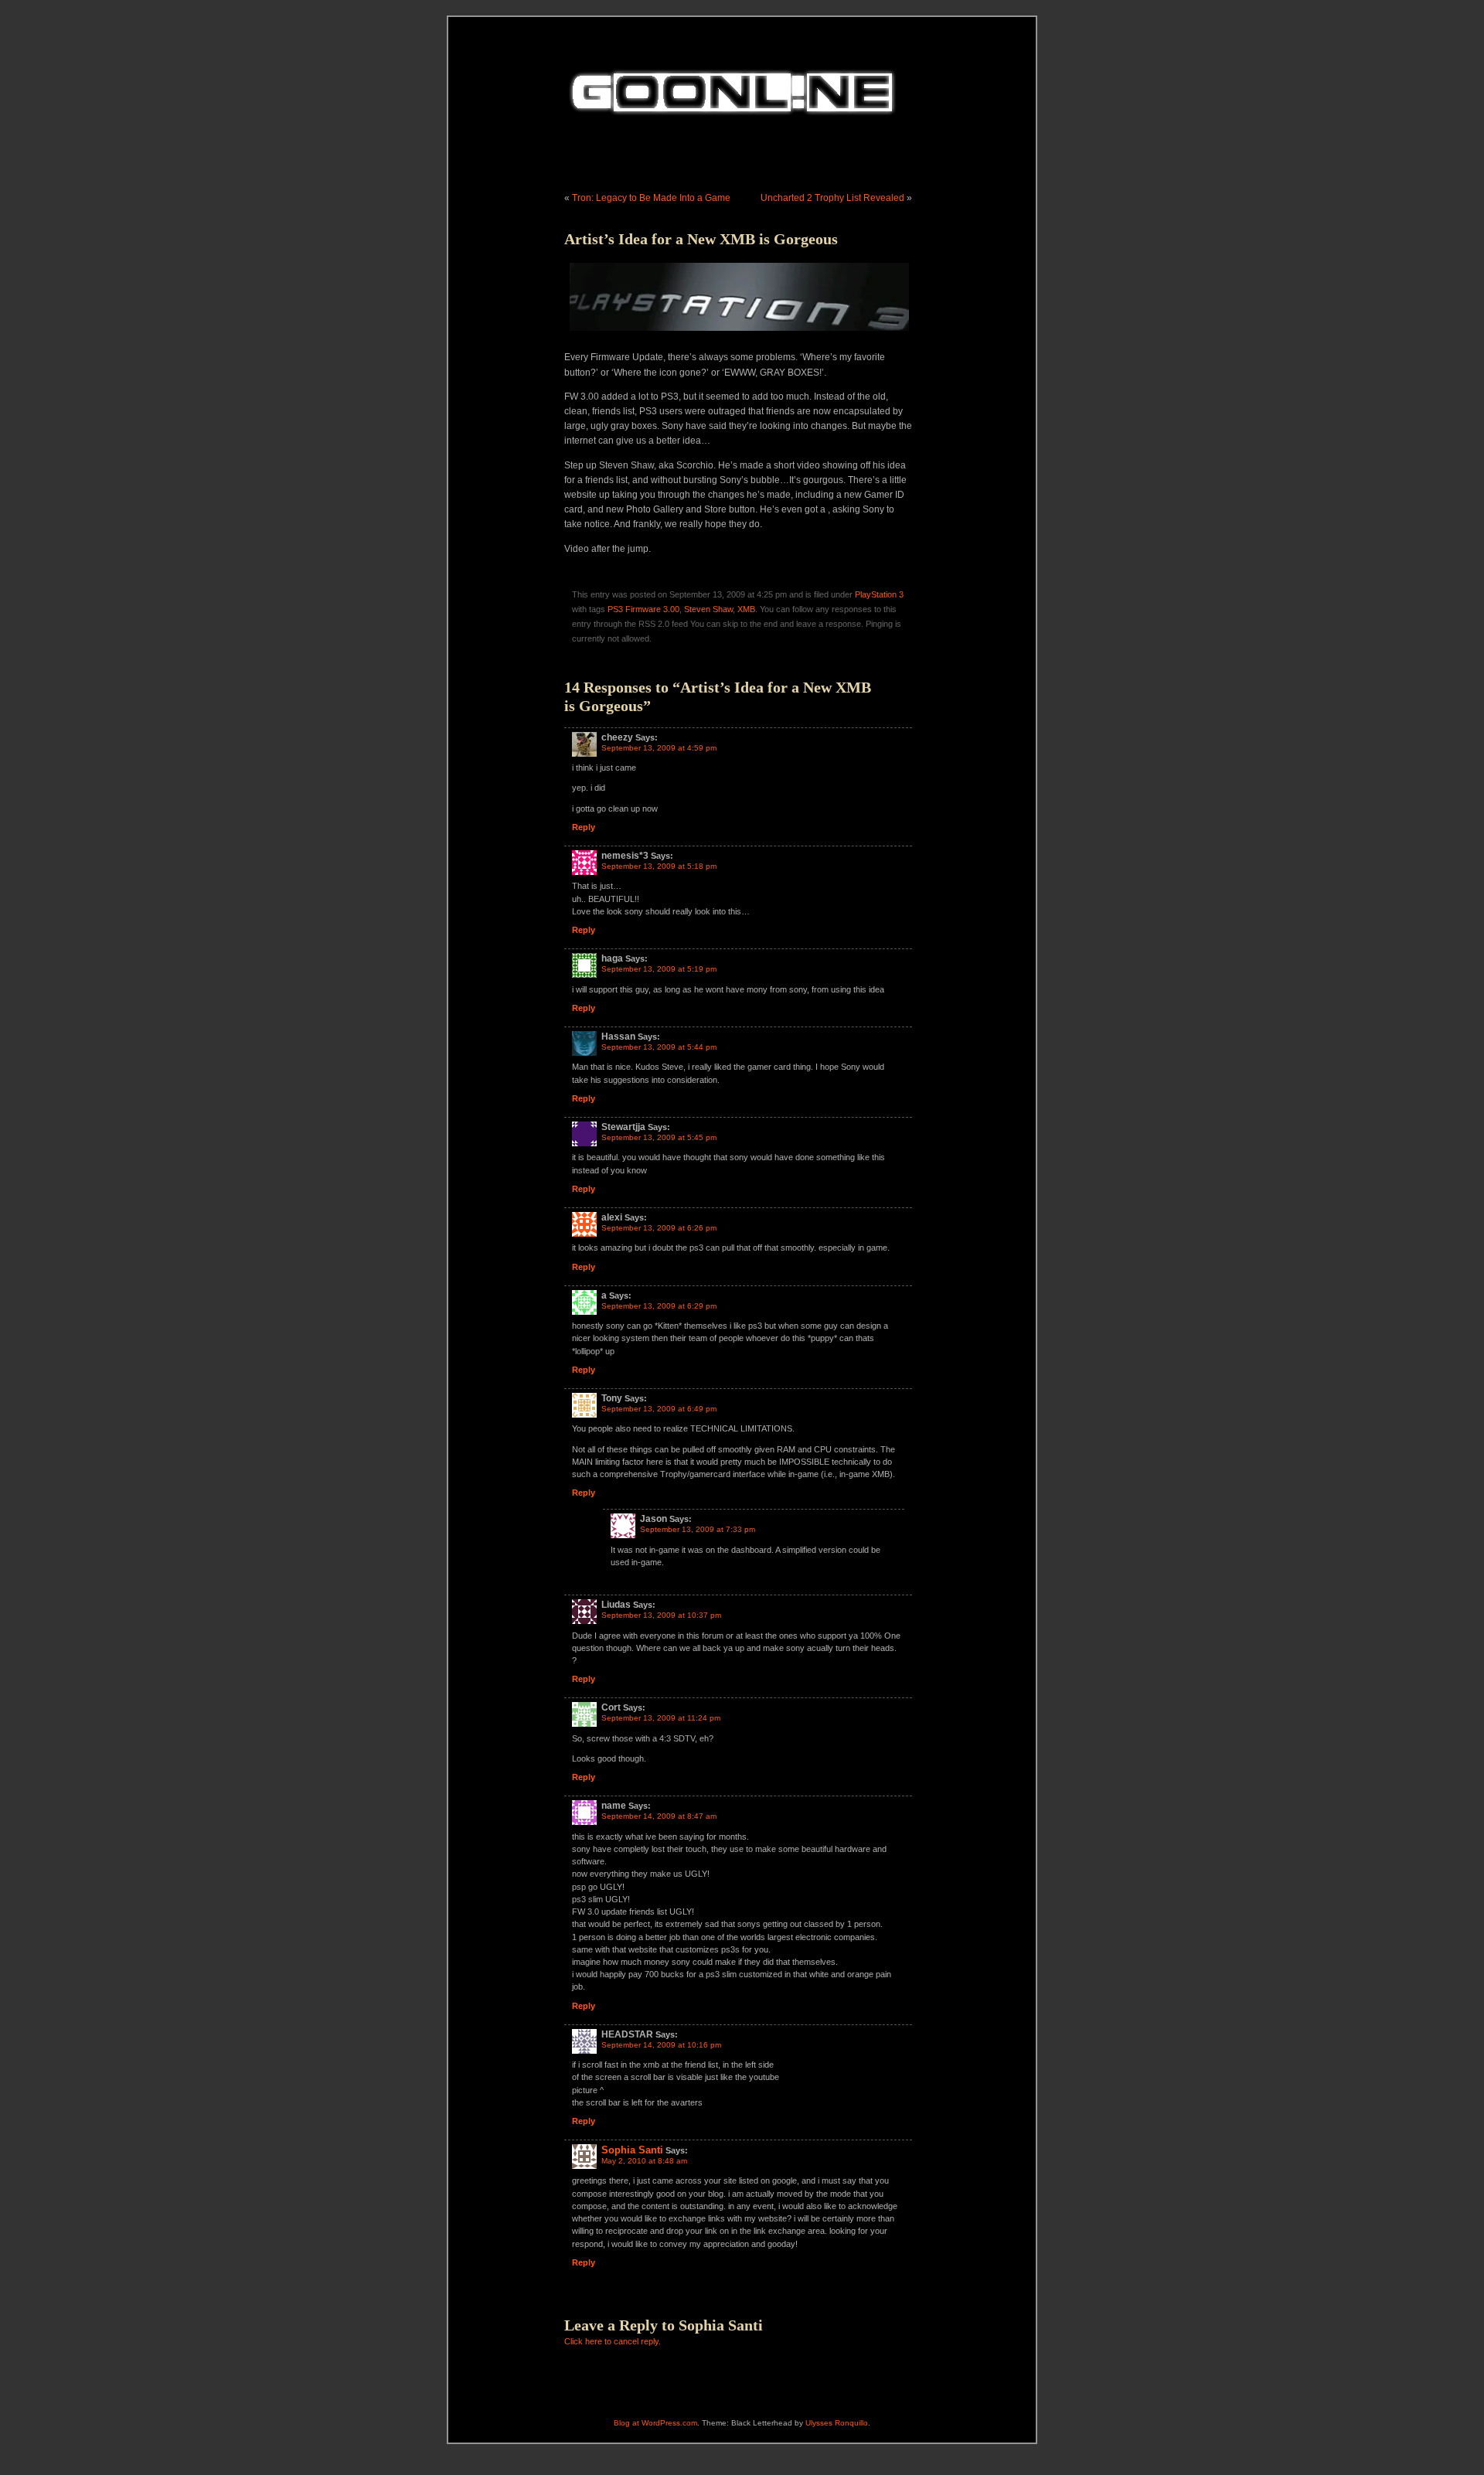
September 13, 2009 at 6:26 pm (659, 1228)
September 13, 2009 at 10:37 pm (661, 1615)
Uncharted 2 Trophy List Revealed (832, 198)
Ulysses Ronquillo (837, 2423)
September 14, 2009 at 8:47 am (659, 1816)
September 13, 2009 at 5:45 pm (659, 1137)
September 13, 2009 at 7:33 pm (698, 1529)
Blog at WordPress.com (655, 2423)
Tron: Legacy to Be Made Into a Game (651, 198)
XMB (746, 609)
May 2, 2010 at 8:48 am (644, 2161)
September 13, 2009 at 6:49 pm (659, 1409)
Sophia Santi (632, 2150)
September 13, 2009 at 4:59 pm (659, 748)
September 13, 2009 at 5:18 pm (659, 866)
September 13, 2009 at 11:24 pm (661, 1718)
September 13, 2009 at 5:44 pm (659, 1047)
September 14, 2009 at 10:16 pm (661, 2045)
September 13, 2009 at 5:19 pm (659, 969)
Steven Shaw (708, 609)
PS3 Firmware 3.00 (643, 609)
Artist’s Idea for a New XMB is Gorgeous (701, 239)
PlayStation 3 (879, 594)
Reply (584, 827)
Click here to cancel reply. (613, 2341)
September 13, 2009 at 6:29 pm (659, 1306)
